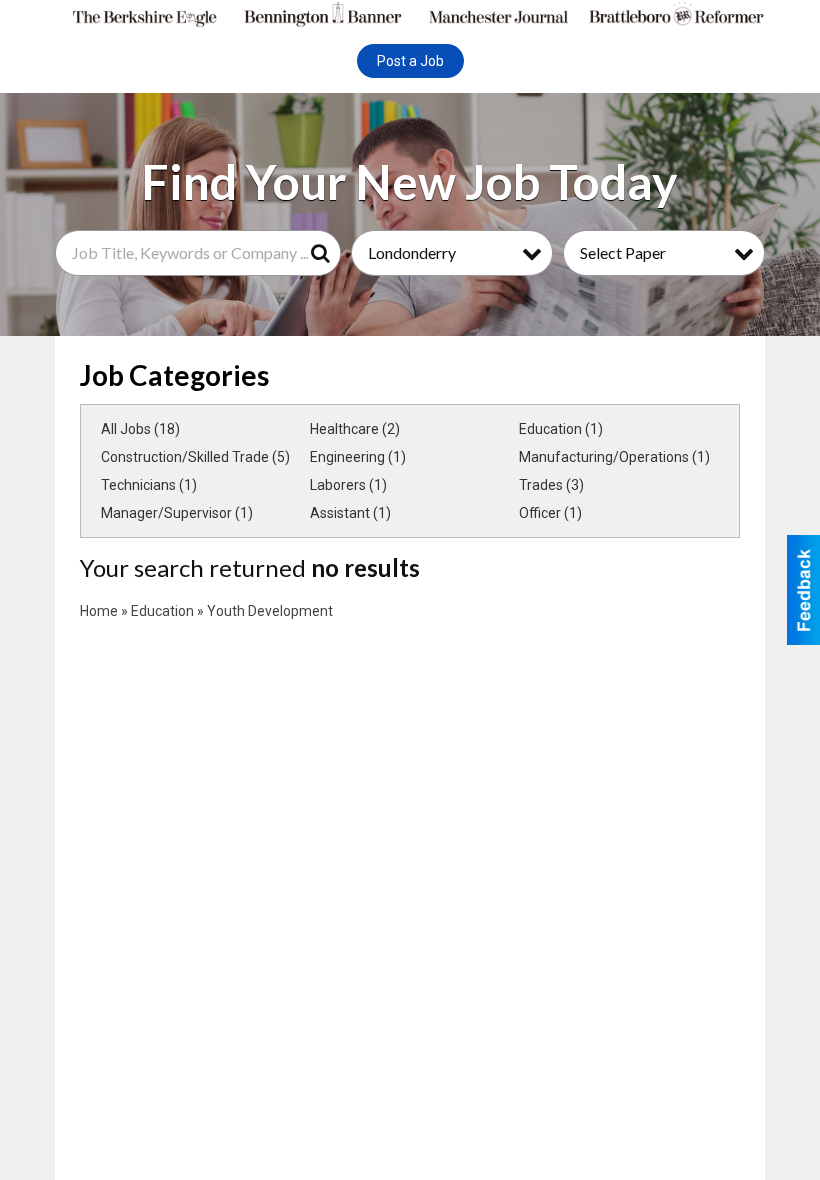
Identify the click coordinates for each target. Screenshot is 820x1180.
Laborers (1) (348, 485)
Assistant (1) (350, 513)
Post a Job (410, 61)
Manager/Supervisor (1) (177, 513)
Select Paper (623, 252)
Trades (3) (551, 485)
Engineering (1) (358, 457)
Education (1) (561, 429)
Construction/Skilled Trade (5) (195, 457)
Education (162, 611)
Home (99, 611)
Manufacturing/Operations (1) (614, 457)
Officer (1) (550, 513)
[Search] (324, 253)
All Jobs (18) (140, 429)
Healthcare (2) (355, 429)
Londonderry (412, 252)
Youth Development (270, 611)
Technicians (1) (149, 485)
